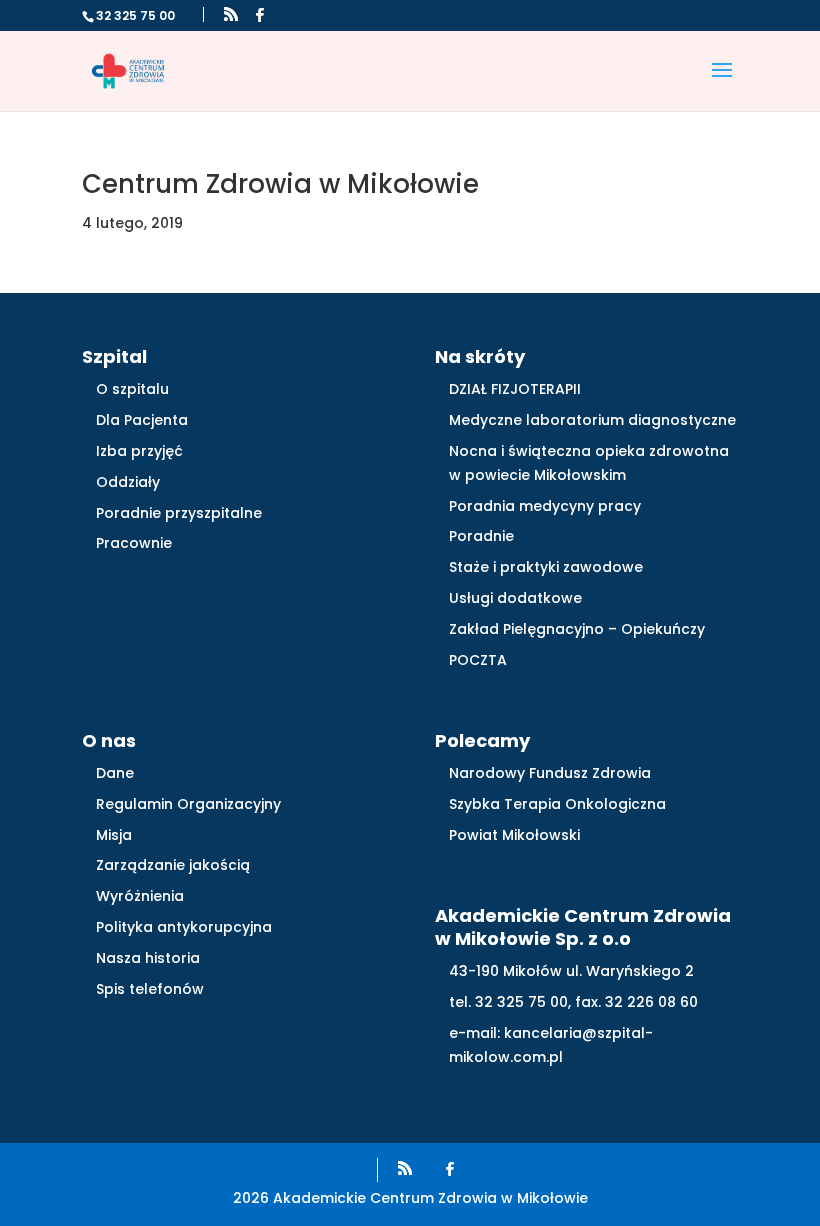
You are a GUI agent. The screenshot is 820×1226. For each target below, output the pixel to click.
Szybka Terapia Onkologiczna (557, 804)
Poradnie (481, 536)
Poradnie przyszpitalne (179, 513)
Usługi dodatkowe (515, 598)
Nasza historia (148, 958)
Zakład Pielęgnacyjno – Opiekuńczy (577, 629)
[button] (722, 83)
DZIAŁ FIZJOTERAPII (515, 389)
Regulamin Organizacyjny (188, 804)
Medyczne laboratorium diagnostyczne (592, 420)
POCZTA (478, 660)
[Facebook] (260, 15)
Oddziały (128, 482)
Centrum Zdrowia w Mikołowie (280, 184)
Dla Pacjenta (142, 420)
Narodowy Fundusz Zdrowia (550, 773)
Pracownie (134, 543)
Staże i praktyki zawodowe (546, 567)
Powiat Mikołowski (514, 835)
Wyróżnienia (140, 896)
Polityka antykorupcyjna (184, 927)
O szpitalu (132, 389)
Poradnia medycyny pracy (545, 506)
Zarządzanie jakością (173, 865)
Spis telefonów (150, 989)
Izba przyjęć (139, 451)
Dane (115, 773)
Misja (114, 835)
